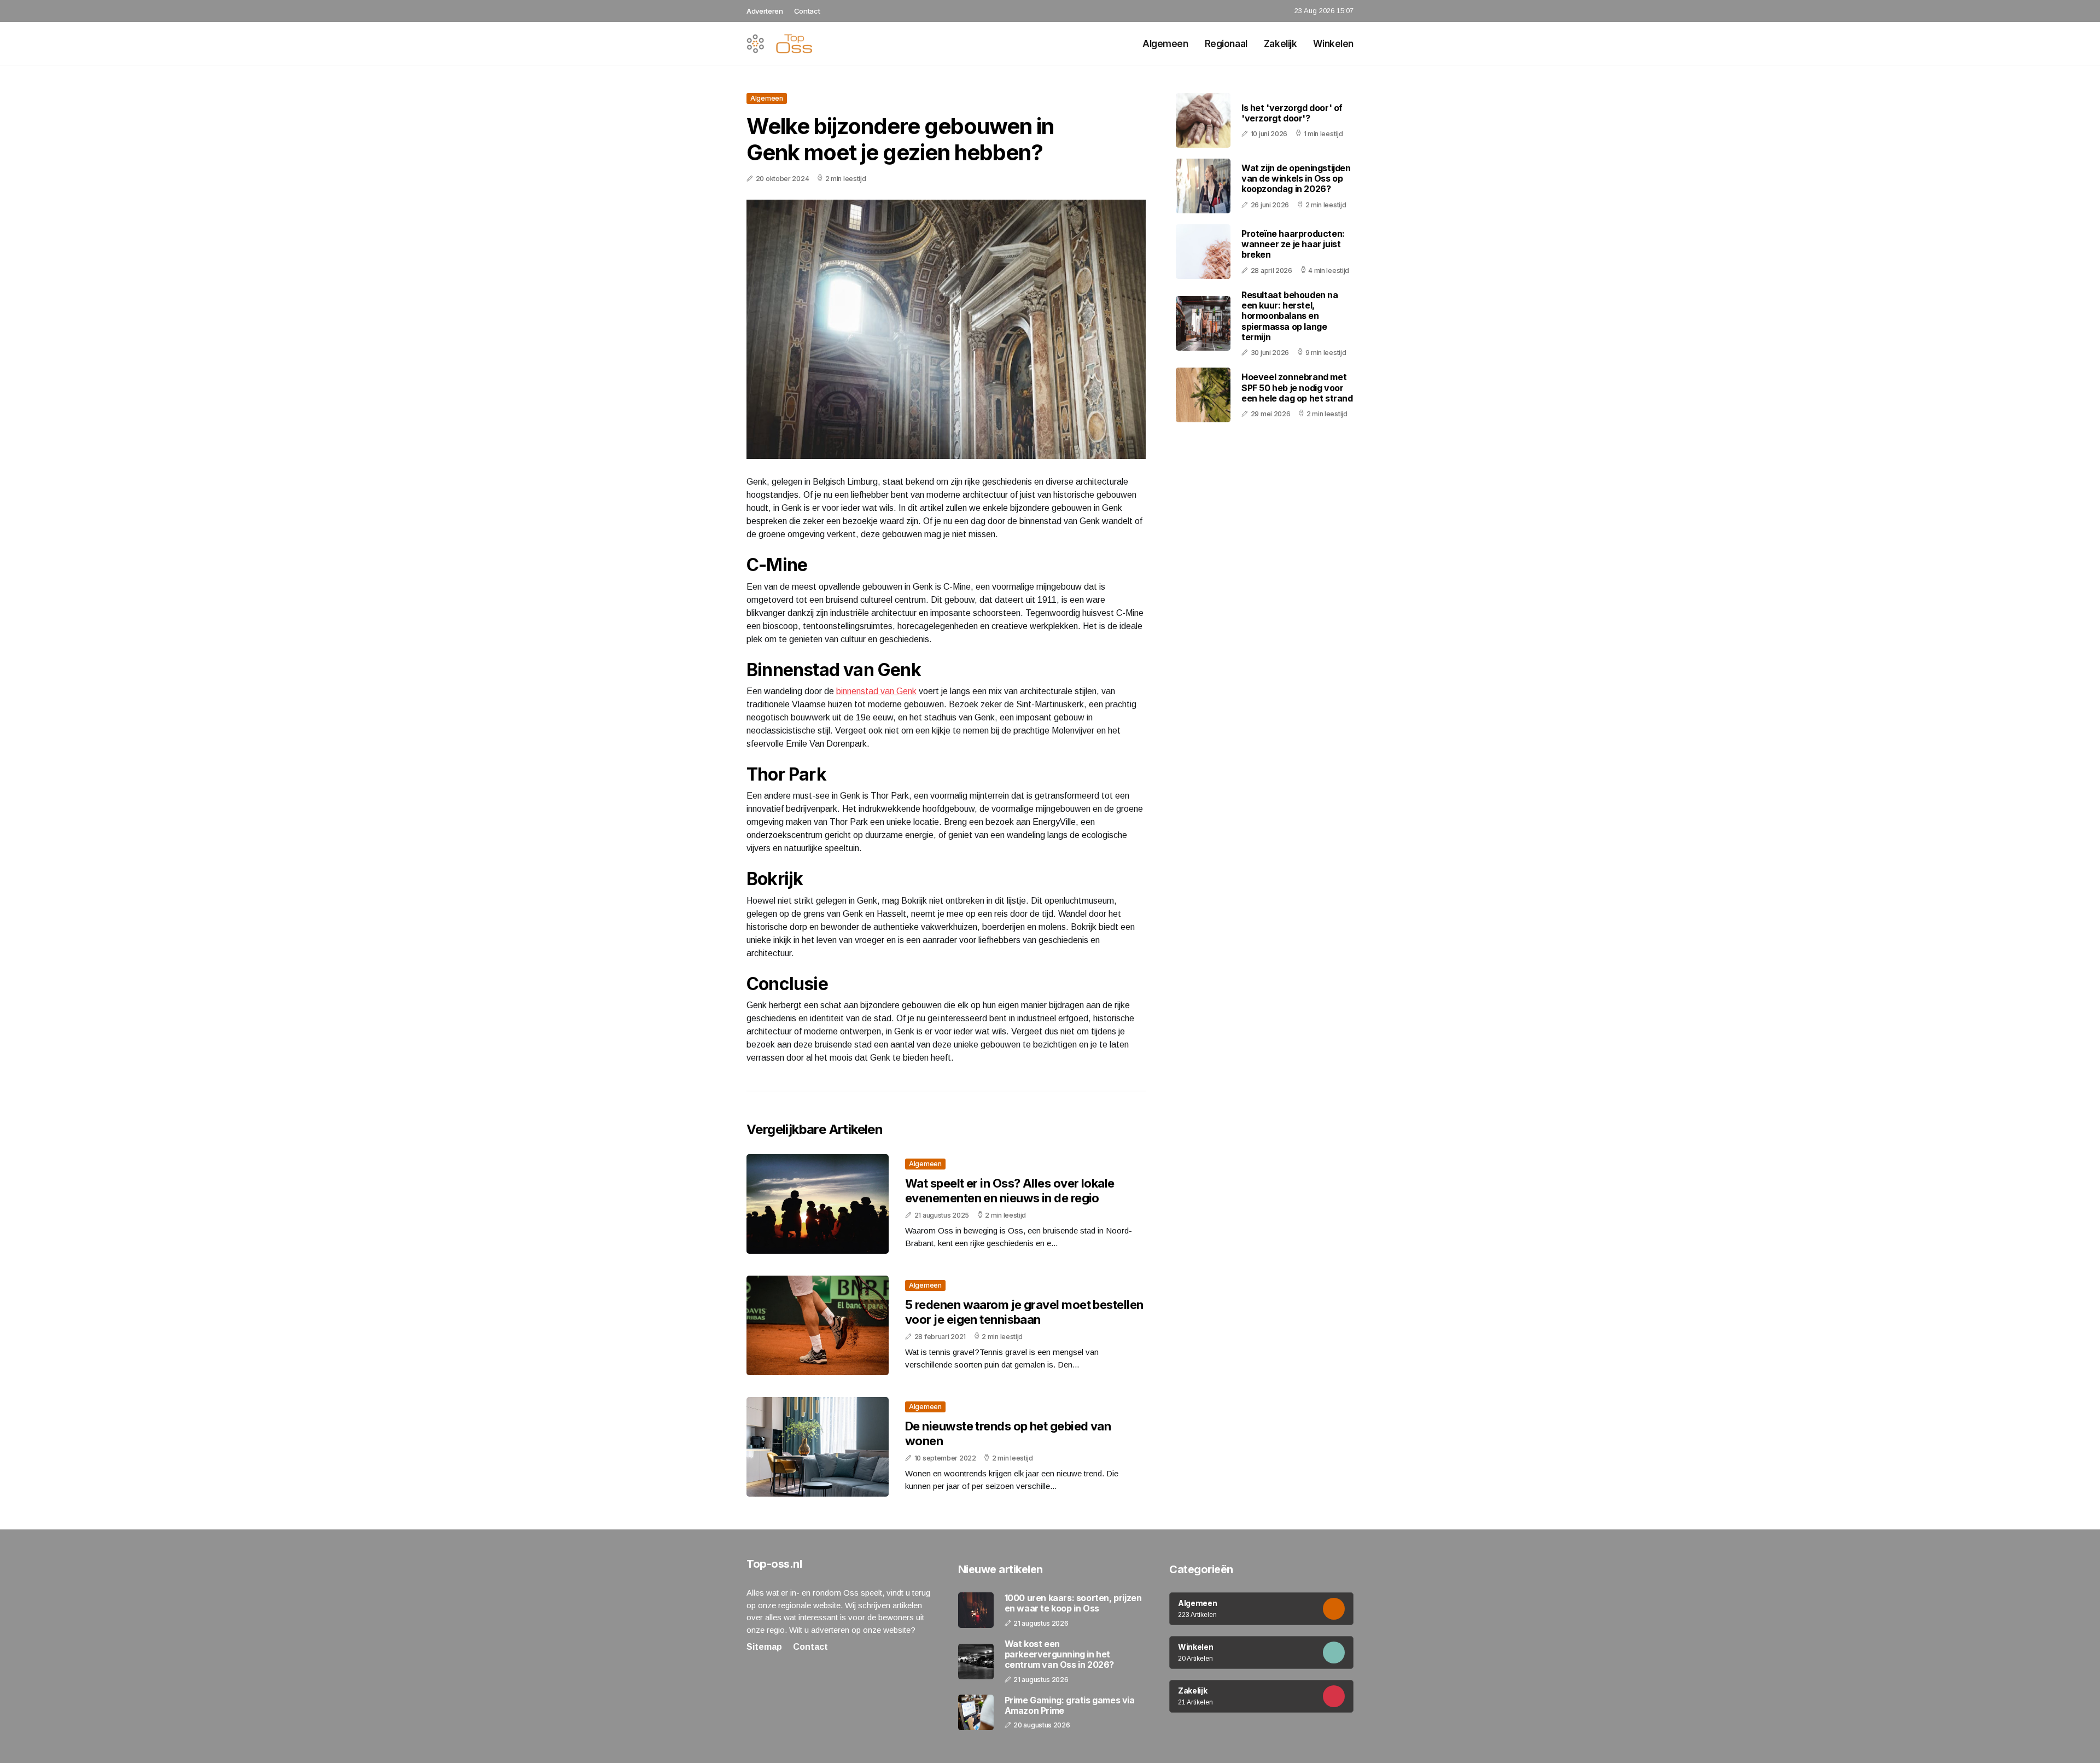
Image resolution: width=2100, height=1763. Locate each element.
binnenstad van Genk (876, 691)
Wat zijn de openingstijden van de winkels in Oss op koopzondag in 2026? (1296, 178)
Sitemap (764, 1647)
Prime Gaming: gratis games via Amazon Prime (1070, 1706)
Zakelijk (1281, 44)
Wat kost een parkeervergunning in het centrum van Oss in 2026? (1059, 1654)
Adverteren (765, 11)
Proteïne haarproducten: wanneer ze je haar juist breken (1293, 244)
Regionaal (1226, 44)
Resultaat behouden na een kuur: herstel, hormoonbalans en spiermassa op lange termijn (1290, 316)
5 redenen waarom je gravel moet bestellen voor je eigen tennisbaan (1024, 1312)
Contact (807, 11)
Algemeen (1165, 44)
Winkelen (1333, 44)
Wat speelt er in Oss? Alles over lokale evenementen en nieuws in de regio (1010, 1190)
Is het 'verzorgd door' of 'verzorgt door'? (1292, 113)
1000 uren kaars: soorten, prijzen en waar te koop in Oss (1073, 1603)
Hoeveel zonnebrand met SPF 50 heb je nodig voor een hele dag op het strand (1297, 387)
